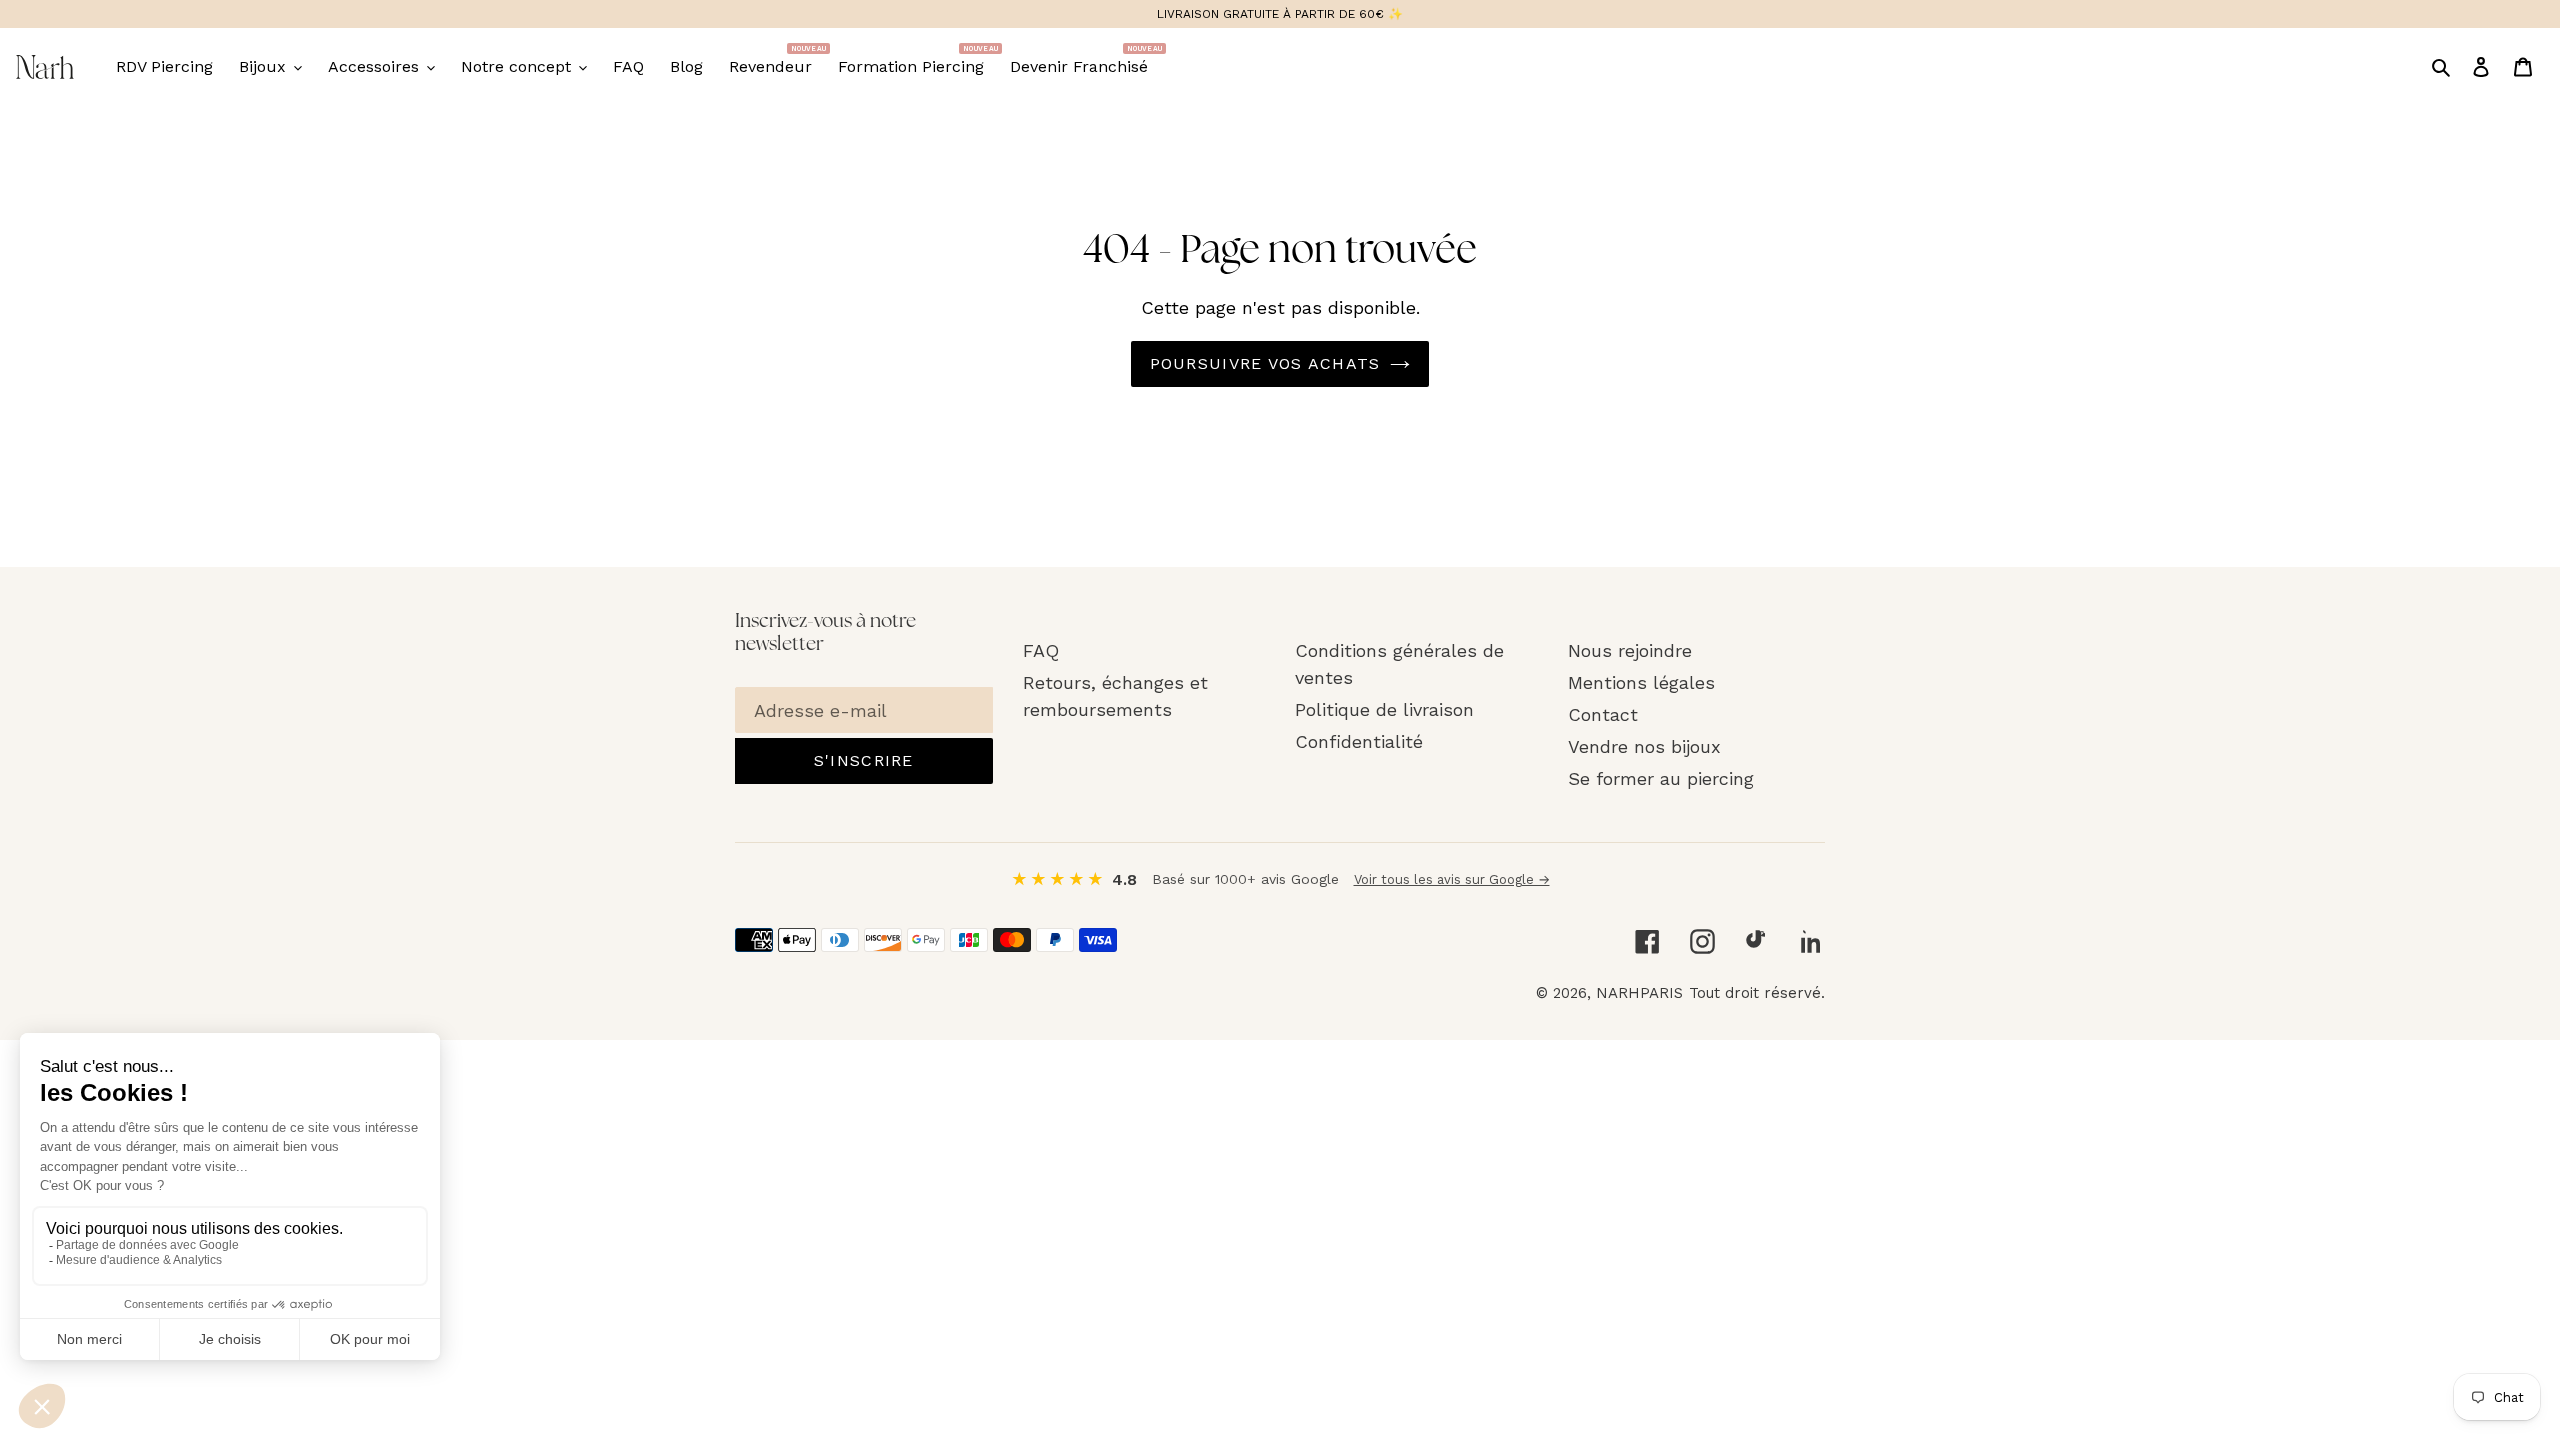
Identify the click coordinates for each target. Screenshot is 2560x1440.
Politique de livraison (1384, 709)
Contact (1603, 714)
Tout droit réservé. (1757, 993)
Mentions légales (1641, 682)
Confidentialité (1359, 741)
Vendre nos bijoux (1644, 746)
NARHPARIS (1639, 993)
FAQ (1041, 650)
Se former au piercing (1661, 778)
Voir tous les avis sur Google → (1452, 879)
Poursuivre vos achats (1265, 363)
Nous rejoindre (1630, 650)
